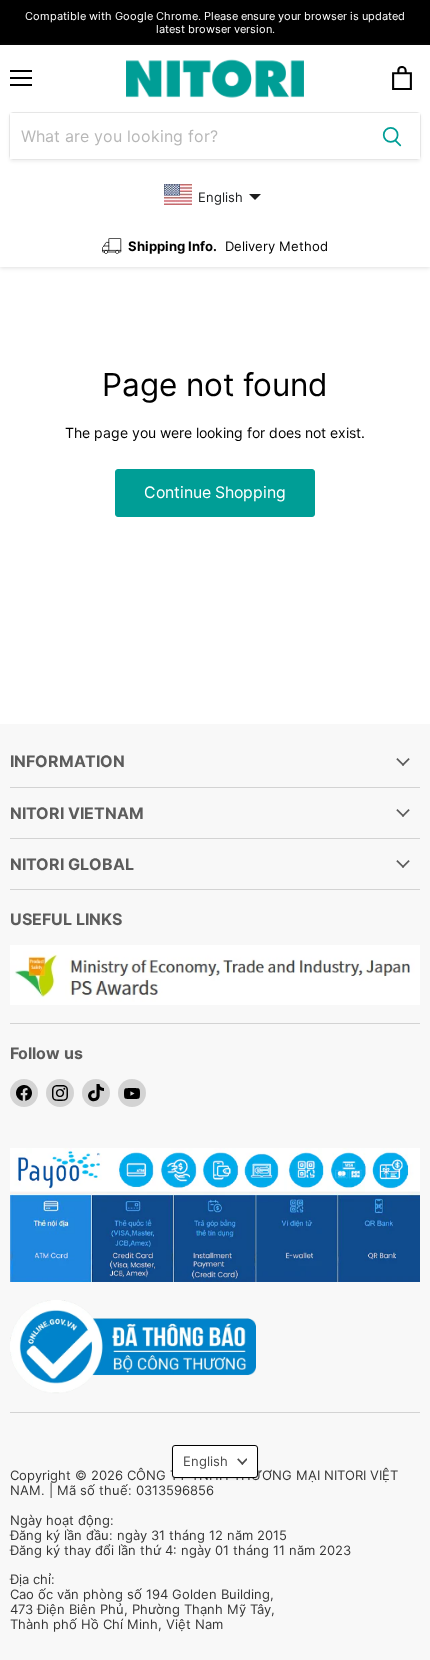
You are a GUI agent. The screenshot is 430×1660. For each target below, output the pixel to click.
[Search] (392, 136)
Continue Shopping (215, 492)
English (205, 1461)
